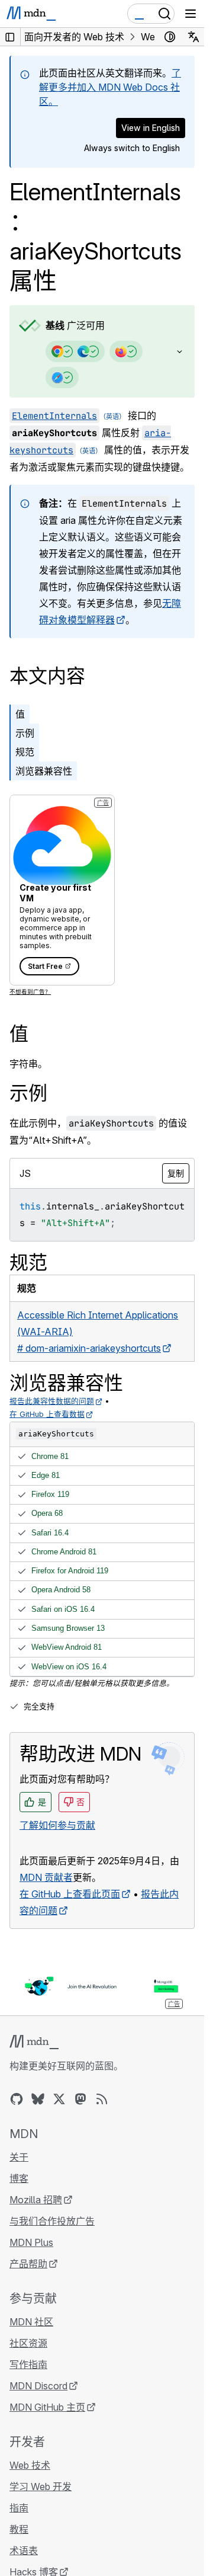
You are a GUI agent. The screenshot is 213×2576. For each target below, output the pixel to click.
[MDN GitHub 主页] (17, 2099)
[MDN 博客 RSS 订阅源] (102, 2099)
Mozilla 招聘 (36, 2200)
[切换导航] (191, 14)
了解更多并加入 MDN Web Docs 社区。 (110, 87)
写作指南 (28, 2364)
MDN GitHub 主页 (47, 2407)
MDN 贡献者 (46, 1877)
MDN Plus (31, 2242)
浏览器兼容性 (44, 771)
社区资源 (28, 2343)
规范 (25, 752)
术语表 (24, 2551)
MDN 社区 (31, 2322)
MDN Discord (38, 2386)
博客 (19, 2178)
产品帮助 (28, 2264)
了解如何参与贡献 (57, 1825)
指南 (19, 2508)
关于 (19, 2157)
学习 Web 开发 (41, 2487)
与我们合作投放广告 (52, 2221)
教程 (19, 2529)
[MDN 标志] (34, 2042)
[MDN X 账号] (59, 2099)
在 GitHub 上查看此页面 (70, 1894)
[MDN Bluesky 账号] (38, 2099)
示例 (25, 733)
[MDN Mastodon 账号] (80, 2099)
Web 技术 (30, 2465)
